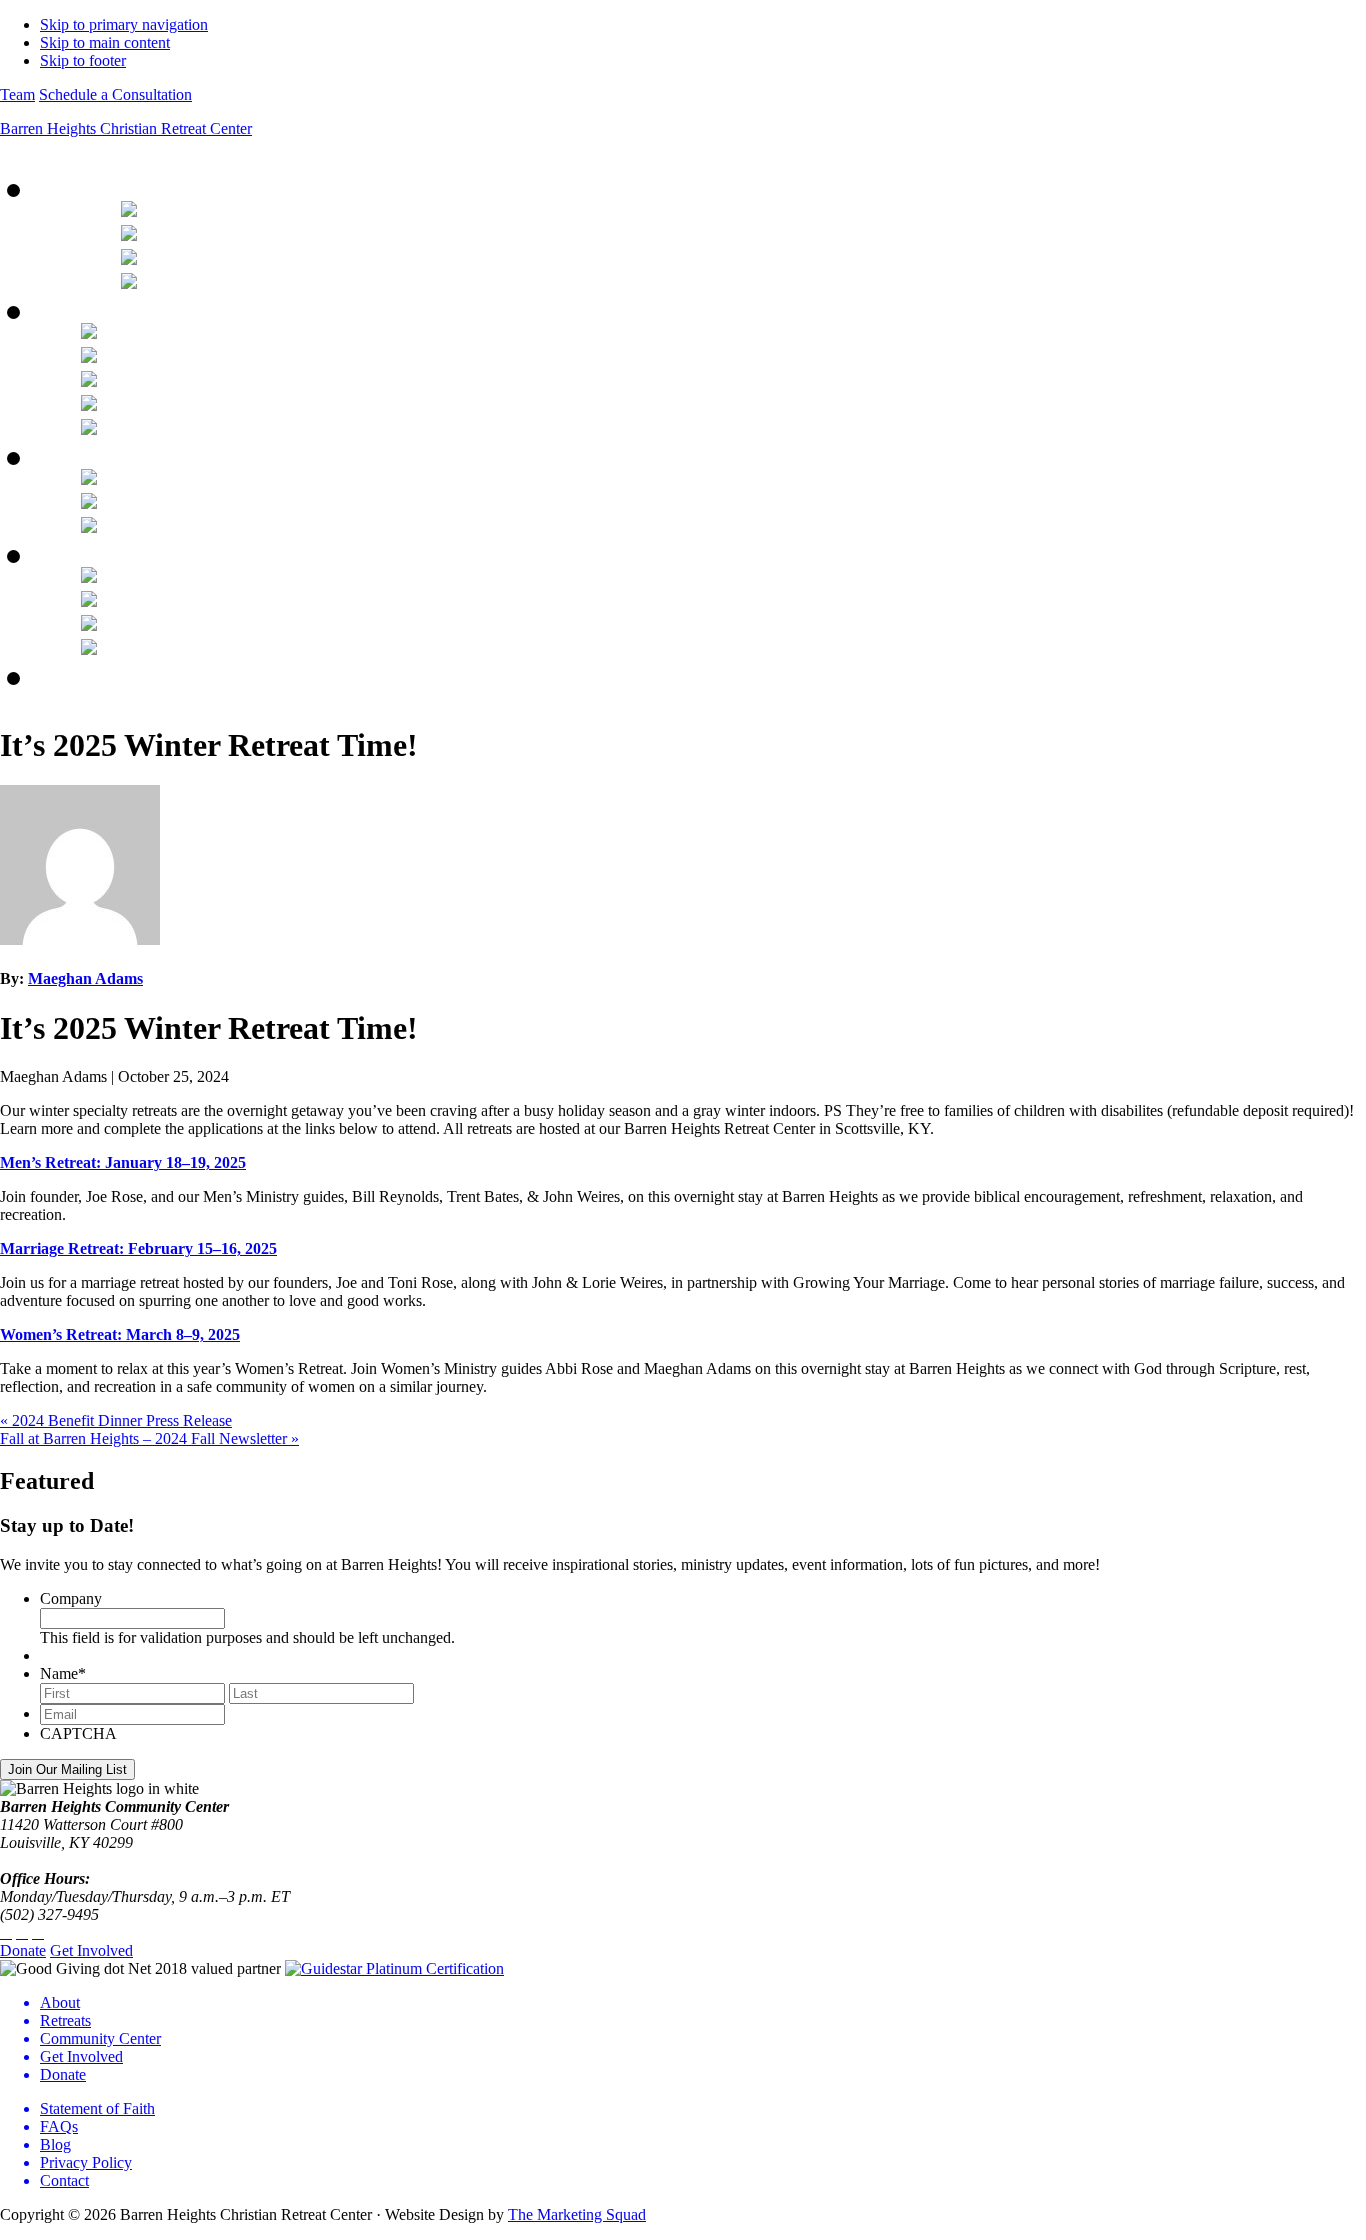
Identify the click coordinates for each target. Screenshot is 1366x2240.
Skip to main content (105, 42)
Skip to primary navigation (124, 24)
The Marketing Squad (577, 2214)
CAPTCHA (78, 1733)
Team (17, 94)
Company (71, 1598)
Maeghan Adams (85, 978)
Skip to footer (83, 60)
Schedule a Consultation (115, 94)
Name (63, 1673)
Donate (23, 1950)
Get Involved (91, 1950)
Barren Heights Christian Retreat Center (126, 128)
